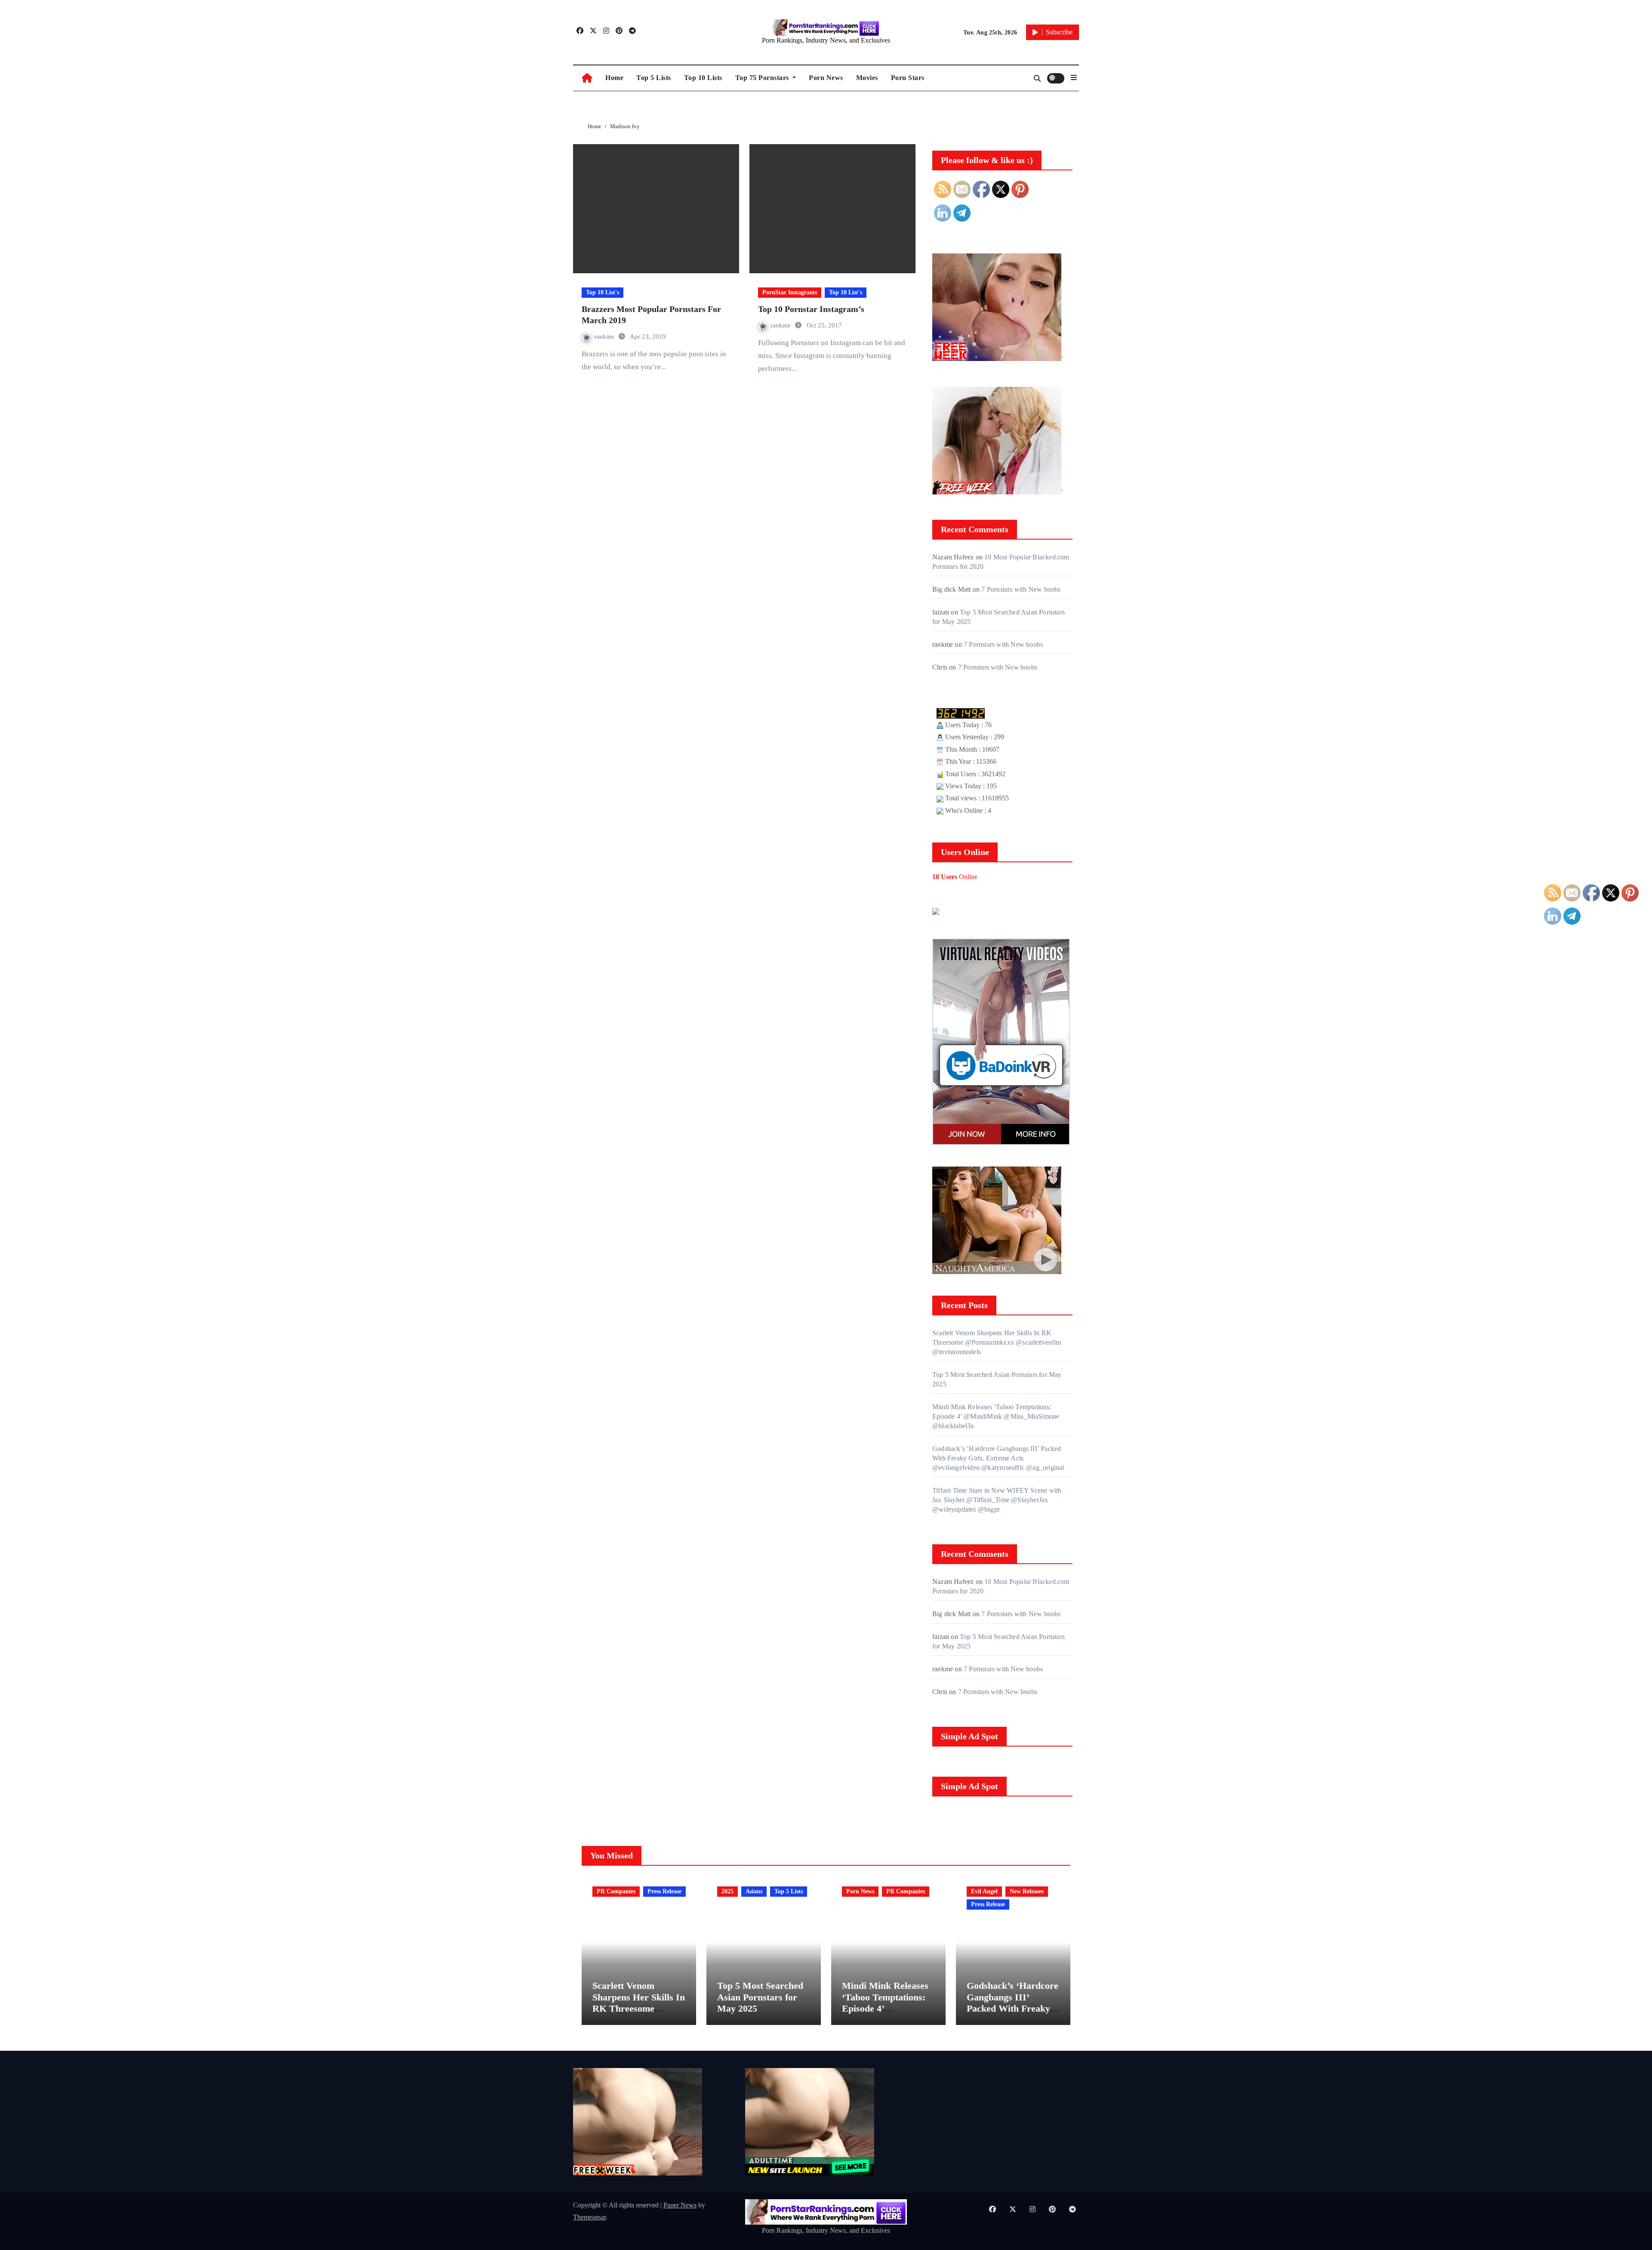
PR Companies (616, 1891)
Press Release (664, 1891)
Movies (867, 78)
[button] (1074, 78)
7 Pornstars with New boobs (1021, 589)
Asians (754, 1891)
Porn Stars (908, 78)
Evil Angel (984, 1891)
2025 (727, 1891)
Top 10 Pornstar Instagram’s (811, 309)
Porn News (826, 78)
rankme (605, 336)
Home (614, 78)
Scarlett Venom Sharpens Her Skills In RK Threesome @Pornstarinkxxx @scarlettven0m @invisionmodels (997, 1342)
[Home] (587, 78)
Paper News (680, 2205)
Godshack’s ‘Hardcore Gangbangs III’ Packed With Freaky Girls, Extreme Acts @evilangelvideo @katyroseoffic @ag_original (998, 1458)
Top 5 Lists (654, 78)
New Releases (1027, 1891)
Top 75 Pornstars (763, 78)
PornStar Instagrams (790, 292)
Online (955, 877)
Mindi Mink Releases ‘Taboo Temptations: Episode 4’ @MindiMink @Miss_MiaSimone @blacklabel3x (996, 1416)
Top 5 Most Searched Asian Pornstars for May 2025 (760, 1997)
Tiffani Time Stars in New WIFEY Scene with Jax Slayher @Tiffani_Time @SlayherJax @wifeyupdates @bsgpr (997, 1500)
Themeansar (589, 2217)
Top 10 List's (603, 292)
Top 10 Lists (703, 78)
